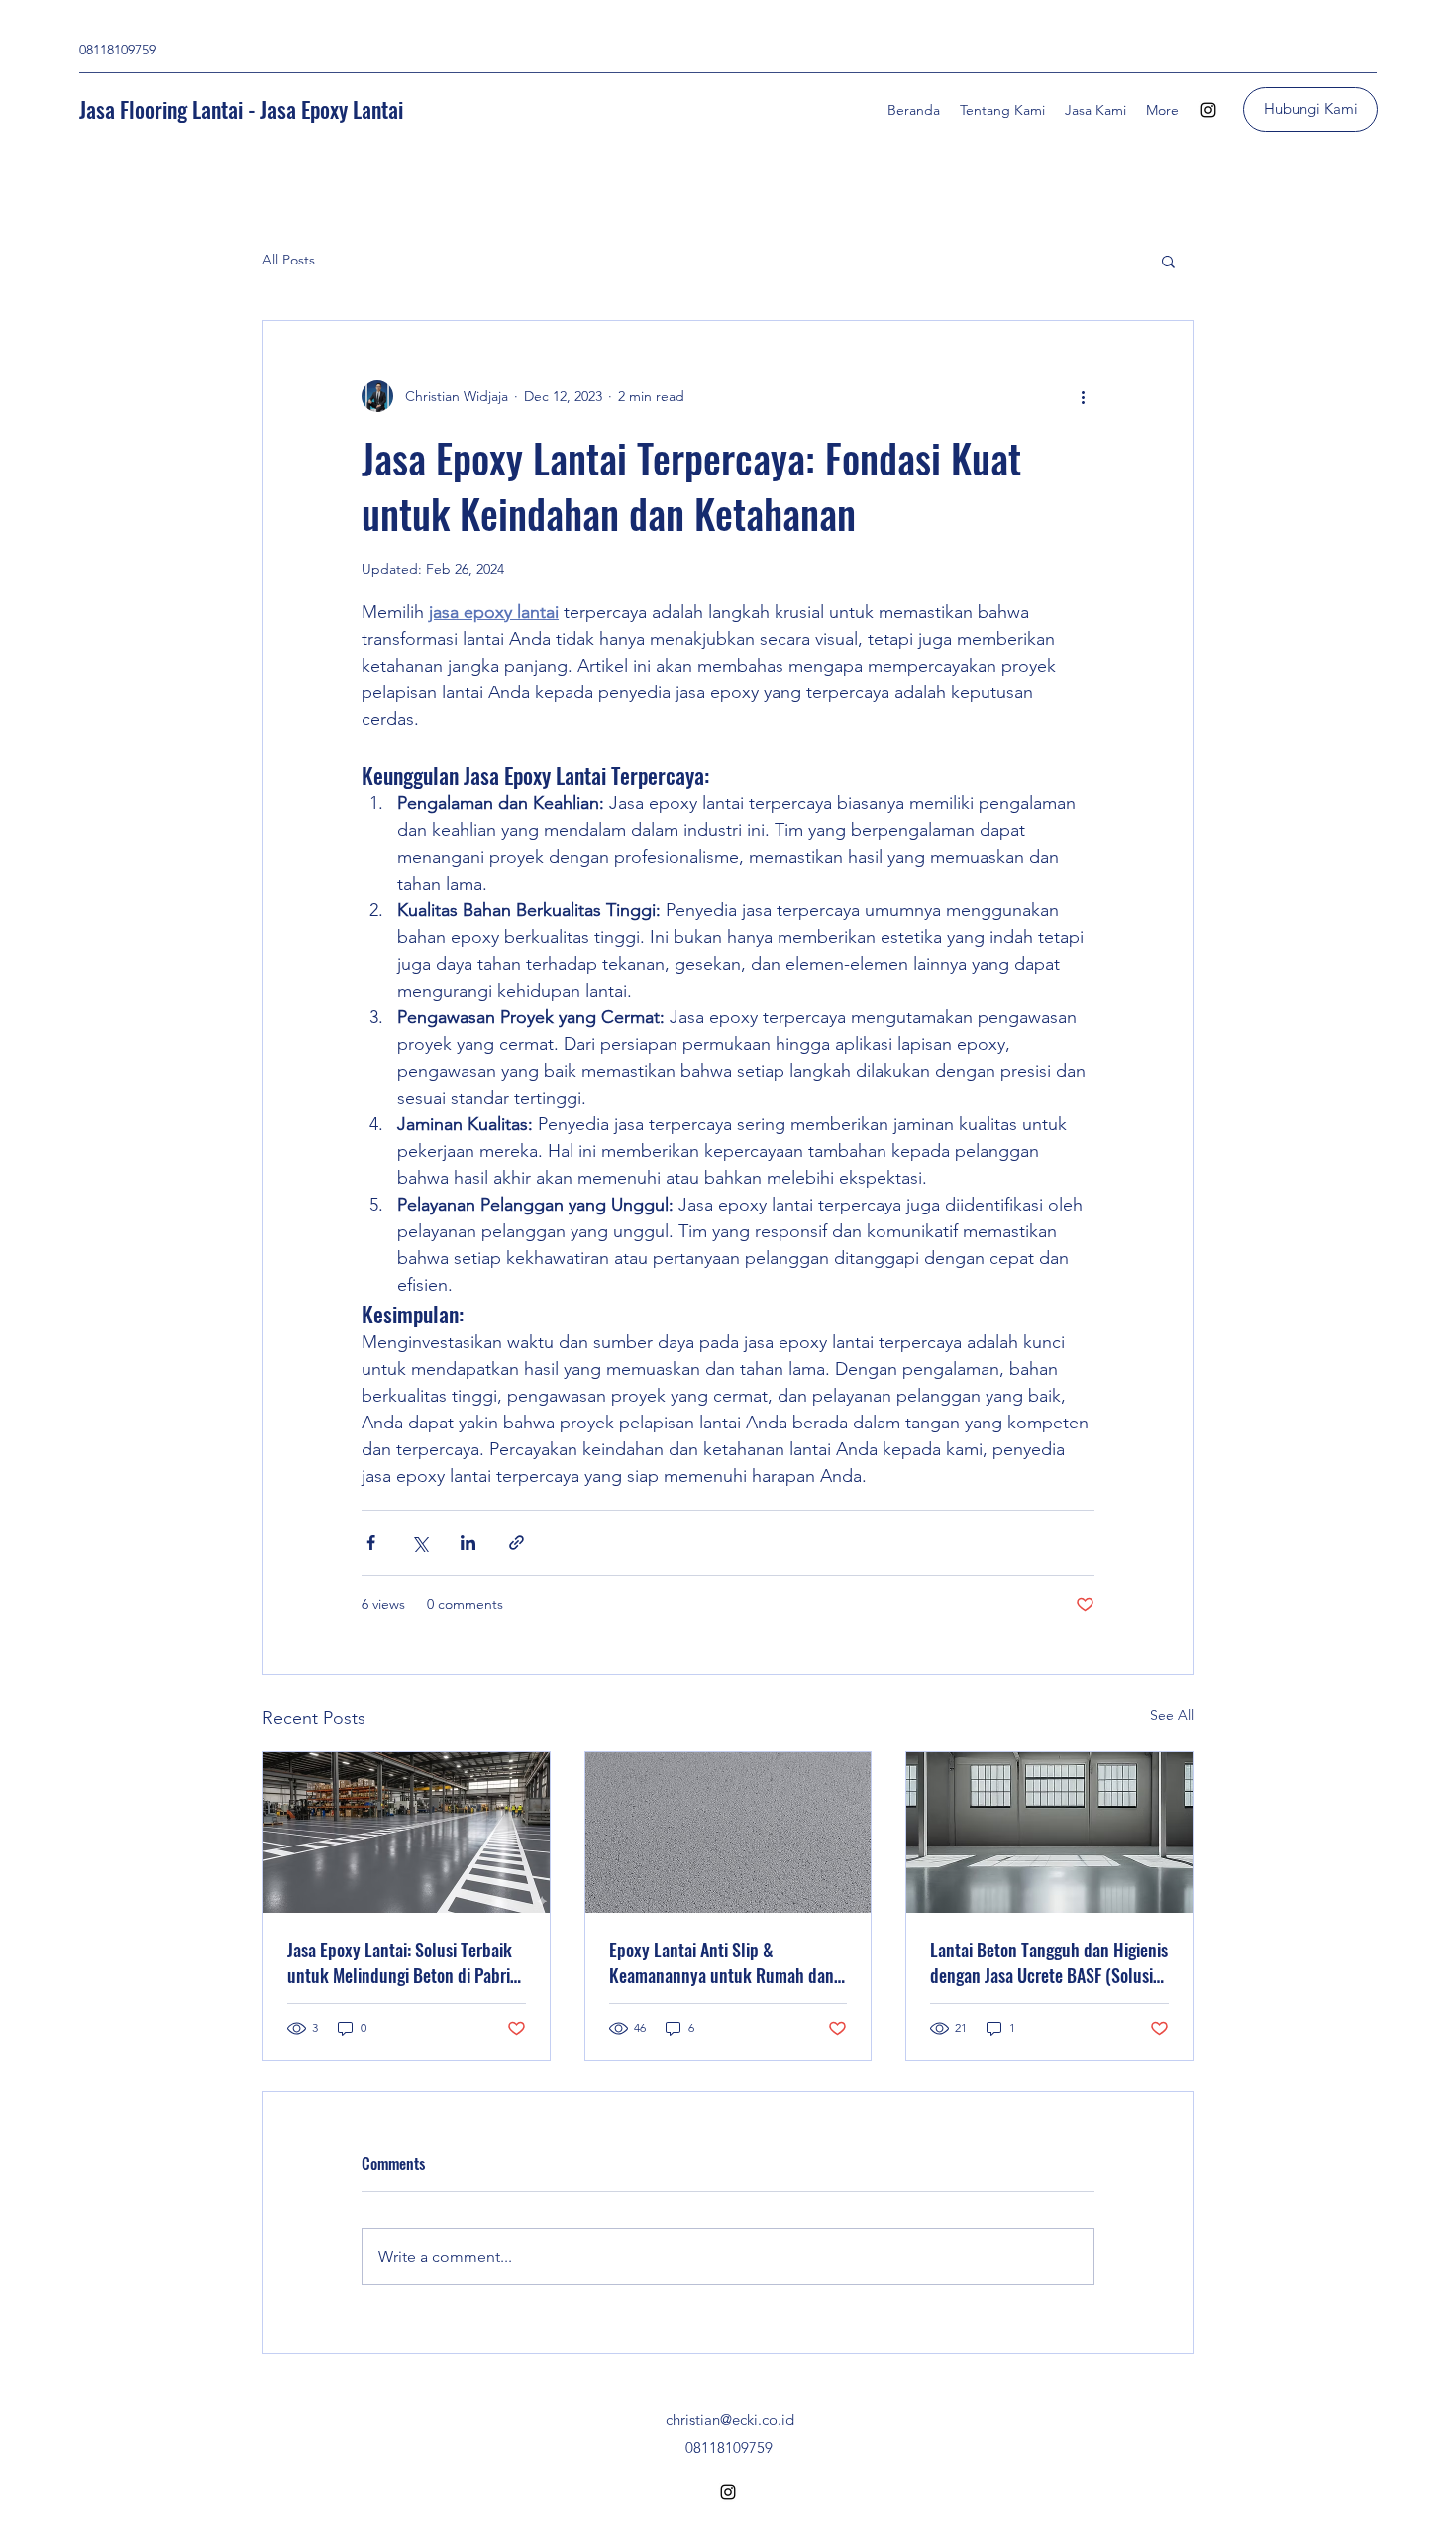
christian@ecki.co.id (730, 2420)
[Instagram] (1208, 110)
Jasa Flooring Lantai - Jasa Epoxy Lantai (241, 109)
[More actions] (1083, 396)
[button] (1168, 261)
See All (1172, 1715)
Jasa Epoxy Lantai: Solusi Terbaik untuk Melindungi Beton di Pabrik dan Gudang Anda (403, 1962)
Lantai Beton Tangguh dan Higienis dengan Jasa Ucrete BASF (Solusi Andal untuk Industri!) (1049, 1962)
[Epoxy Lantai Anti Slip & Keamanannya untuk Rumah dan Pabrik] (728, 1833)
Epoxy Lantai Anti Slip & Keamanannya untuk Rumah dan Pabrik (722, 1962)
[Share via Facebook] (371, 1543)
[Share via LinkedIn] (468, 1543)
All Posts (289, 260)
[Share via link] (517, 1543)
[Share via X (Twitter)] (419, 1543)
